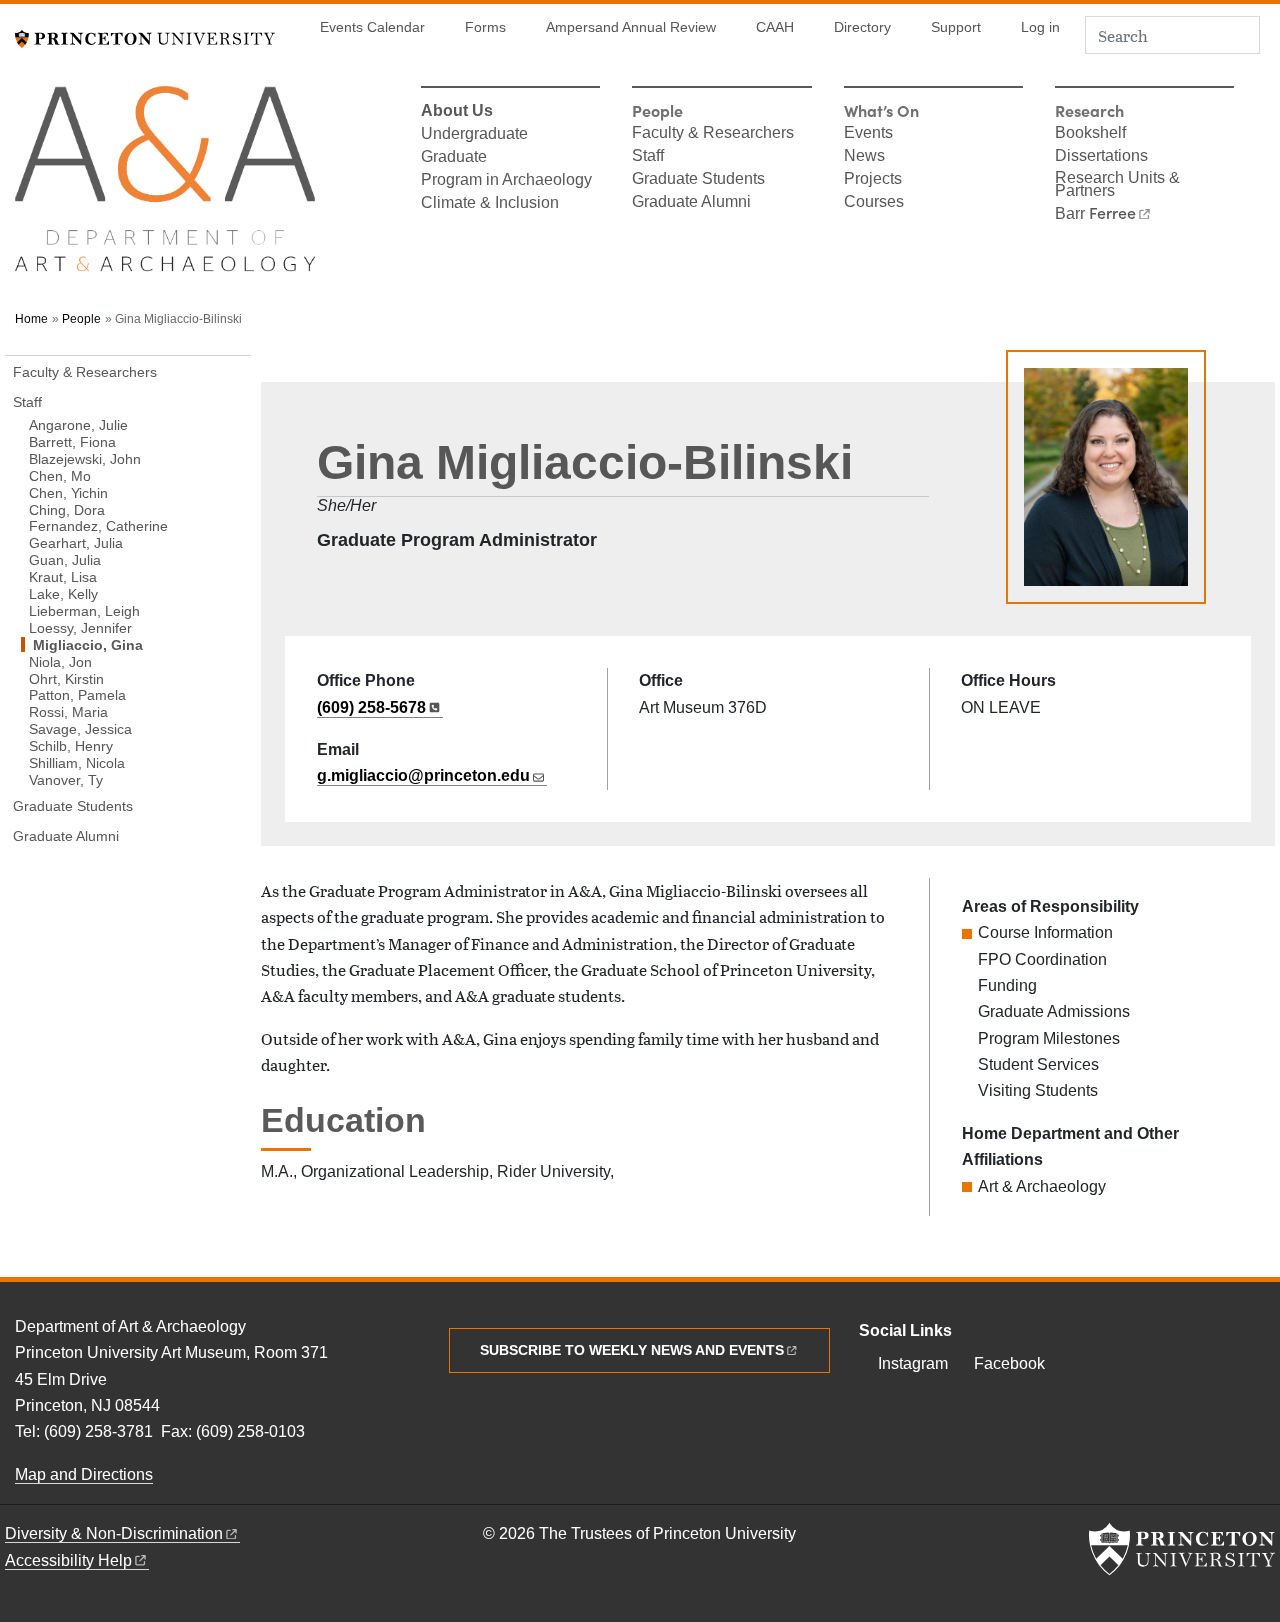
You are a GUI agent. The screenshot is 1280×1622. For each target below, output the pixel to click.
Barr (1095, 214)
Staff (648, 157)
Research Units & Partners (1117, 185)
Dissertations (1101, 157)
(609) (371, 707)
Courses (874, 203)
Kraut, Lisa (63, 576)
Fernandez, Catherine (98, 525)
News (864, 157)
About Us (457, 112)
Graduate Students (698, 180)
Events (868, 134)
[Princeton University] (145, 36)
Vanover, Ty (66, 779)
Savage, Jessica (80, 728)
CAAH (775, 27)
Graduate (454, 158)
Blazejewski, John (85, 458)
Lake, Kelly (63, 593)
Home (31, 319)
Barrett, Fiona (72, 441)
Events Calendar (372, 27)
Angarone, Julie (78, 424)
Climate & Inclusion (490, 204)
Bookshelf (1090, 134)
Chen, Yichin (68, 492)
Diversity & (114, 1533)
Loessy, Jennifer (80, 627)
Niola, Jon (60, 661)
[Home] (165, 187)
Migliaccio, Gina (136, 644)
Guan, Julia (65, 559)
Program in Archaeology (506, 181)
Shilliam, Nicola (77, 762)
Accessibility (68, 1560)
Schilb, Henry (71, 745)
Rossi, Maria (68, 711)
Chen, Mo (60, 475)
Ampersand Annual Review (631, 27)
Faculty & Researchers (713, 134)
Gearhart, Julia (76, 542)
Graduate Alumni (691, 203)
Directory (862, 27)
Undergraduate (474, 135)
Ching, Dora (67, 509)
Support (956, 27)
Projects (873, 180)
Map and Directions (84, 1474)
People (81, 319)
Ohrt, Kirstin (66, 678)
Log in (1040, 27)
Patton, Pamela (77, 694)
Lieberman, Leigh (84, 610)
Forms (485, 27)
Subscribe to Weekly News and (632, 1350)
